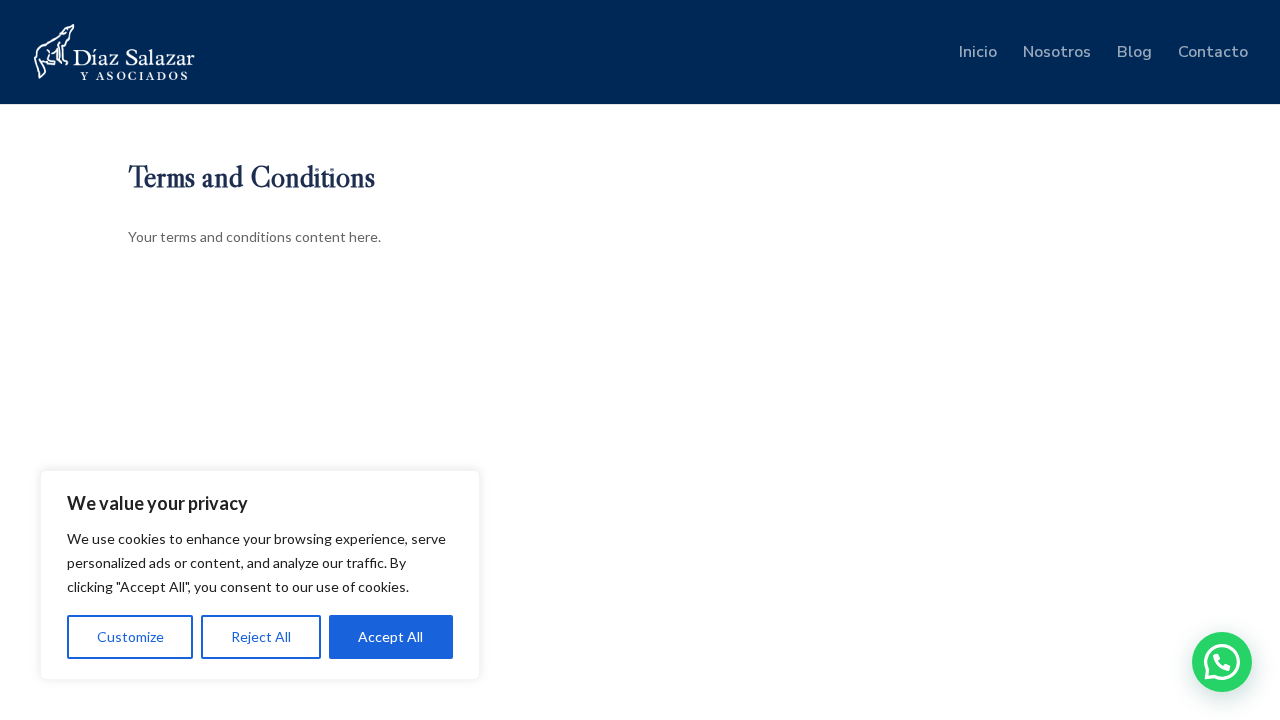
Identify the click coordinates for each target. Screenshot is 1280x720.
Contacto (1213, 54)
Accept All (390, 636)
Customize (130, 636)
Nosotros (1057, 54)
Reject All (261, 636)
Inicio (978, 54)
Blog (1134, 54)
